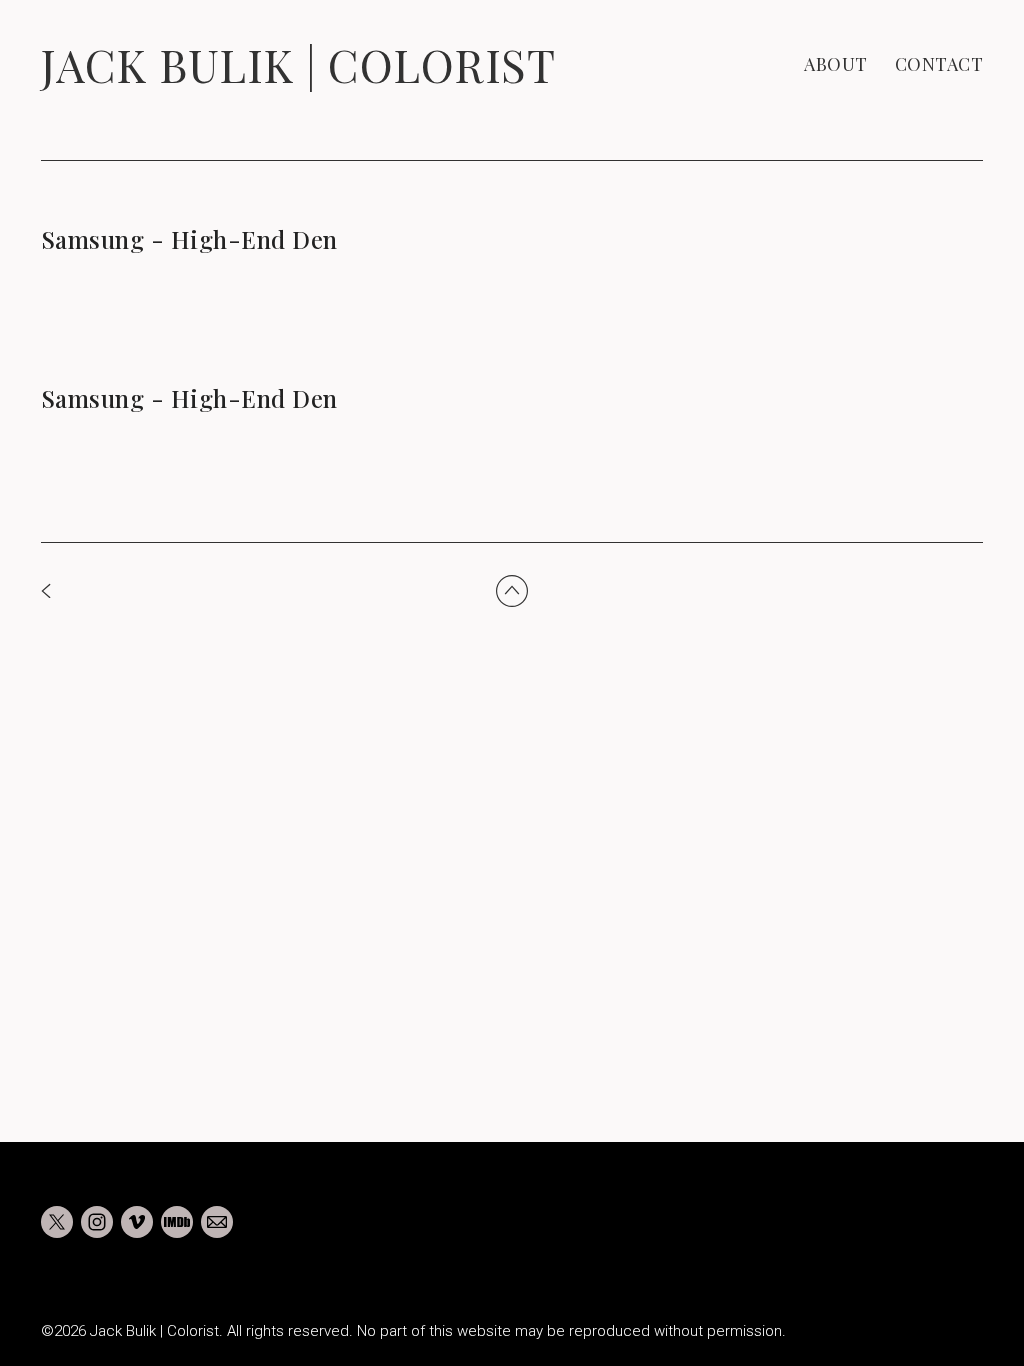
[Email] (217, 1222)
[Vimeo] (137, 1222)
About (836, 64)
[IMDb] (177, 1222)
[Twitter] (57, 1222)
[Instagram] (97, 1222)
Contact (939, 64)
